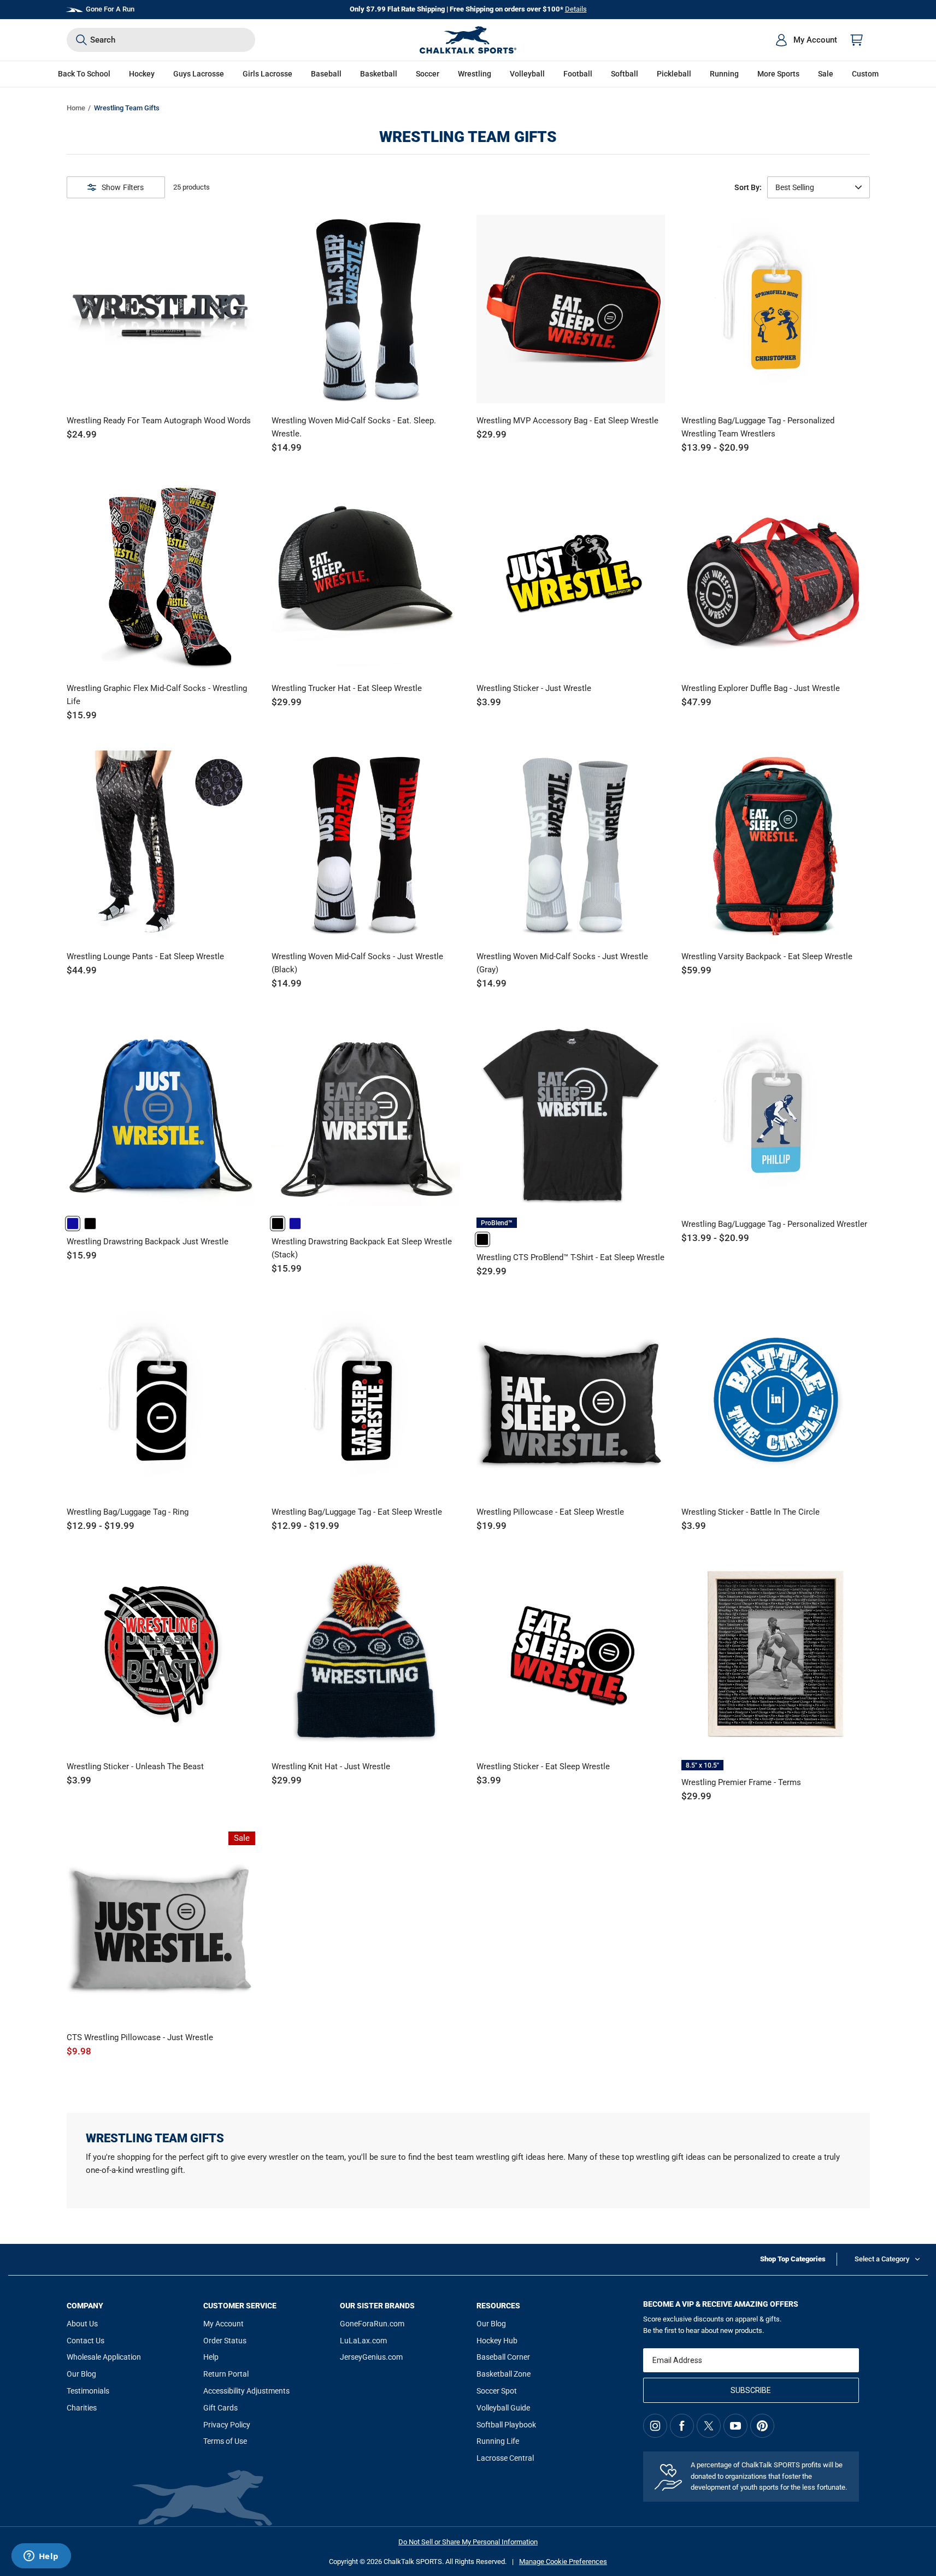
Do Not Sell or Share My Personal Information (468, 2542)
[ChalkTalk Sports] (468, 40)
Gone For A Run (110, 9)
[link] (73, 1224)
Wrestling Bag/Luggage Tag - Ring (128, 1512)
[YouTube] (735, 2426)
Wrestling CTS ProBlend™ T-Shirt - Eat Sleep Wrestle (570, 1257)
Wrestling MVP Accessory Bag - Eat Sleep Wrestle (567, 421)
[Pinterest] (762, 2426)
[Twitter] (709, 2426)
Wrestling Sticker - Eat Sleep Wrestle (543, 1766)
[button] (142, 74)
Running (724, 74)
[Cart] (857, 40)
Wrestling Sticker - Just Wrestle (534, 688)
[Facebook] (682, 2426)
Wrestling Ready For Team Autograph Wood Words (159, 421)
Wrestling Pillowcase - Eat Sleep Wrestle (550, 1512)
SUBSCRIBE (751, 2390)
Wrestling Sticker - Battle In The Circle (750, 1512)
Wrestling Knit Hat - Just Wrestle (331, 1766)
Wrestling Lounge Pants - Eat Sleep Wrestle (145, 956)
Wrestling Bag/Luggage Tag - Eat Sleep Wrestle (357, 1512)
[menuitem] (806, 40)
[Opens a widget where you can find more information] (41, 2557)
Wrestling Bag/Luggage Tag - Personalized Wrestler (774, 1224)
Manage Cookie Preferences (563, 2562)
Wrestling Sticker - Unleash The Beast (135, 1766)
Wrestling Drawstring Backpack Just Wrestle (148, 1242)
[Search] (81, 40)
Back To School (84, 74)
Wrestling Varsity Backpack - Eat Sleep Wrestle (767, 956)
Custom (865, 74)
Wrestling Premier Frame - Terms (741, 1782)
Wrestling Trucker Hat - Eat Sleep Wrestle (347, 688)
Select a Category (882, 2259)
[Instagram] (655, 2426)
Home (76, 108)
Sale (826, 74)
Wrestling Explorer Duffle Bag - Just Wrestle (761, 688)
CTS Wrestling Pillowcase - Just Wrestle (140, 2037)
